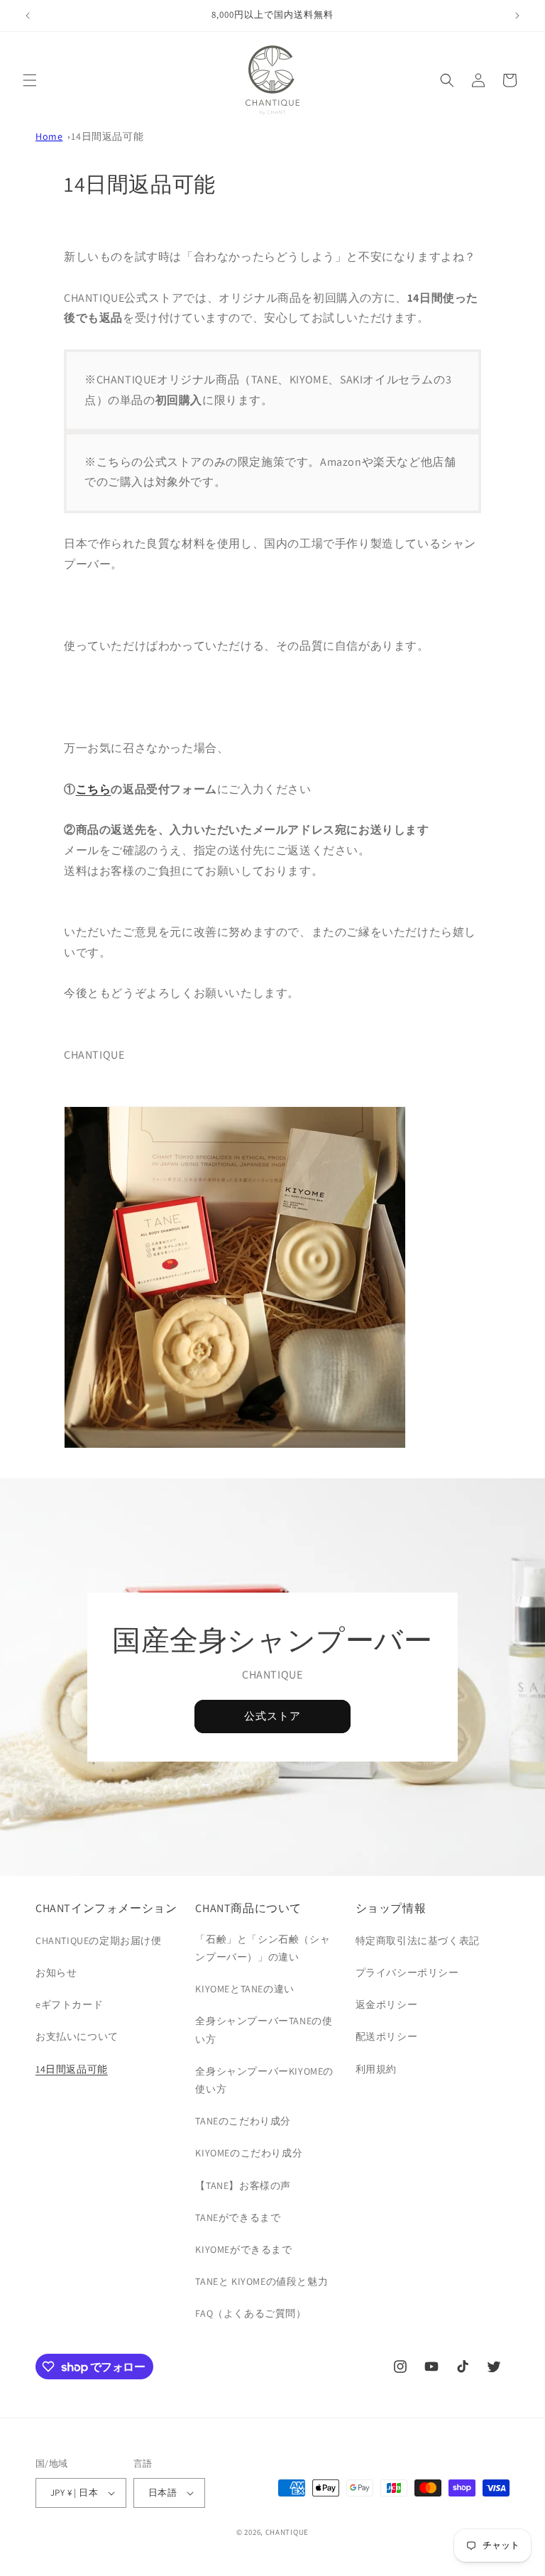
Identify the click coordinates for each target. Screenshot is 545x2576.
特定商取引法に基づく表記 (418, 1941)
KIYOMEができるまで (243, 2249)
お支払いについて (77, 2036)
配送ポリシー (387, 2036)
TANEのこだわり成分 (243, 2121)
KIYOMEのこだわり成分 (249, 2153)
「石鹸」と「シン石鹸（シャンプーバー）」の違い (263, 1948)
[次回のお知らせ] (517, 16)
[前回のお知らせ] (28, 16)
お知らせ (56, 1972)
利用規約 (376, 2069)
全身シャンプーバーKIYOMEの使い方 (264, 2080)
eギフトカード (69, 2004)
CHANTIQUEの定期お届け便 (99, 1941)
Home (49, 136)
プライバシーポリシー (407, 1972)
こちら (94, 789)
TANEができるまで (238, 2217)
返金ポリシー (387, 2004)
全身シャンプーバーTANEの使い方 (264, 2030)
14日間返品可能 (107, 136)
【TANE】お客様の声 (243, 2185)
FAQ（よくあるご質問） (251, 2313)
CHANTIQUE (287, 2532)
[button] (30, 80)
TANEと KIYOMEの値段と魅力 (262, 2281)
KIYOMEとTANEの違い (244, 1989)
